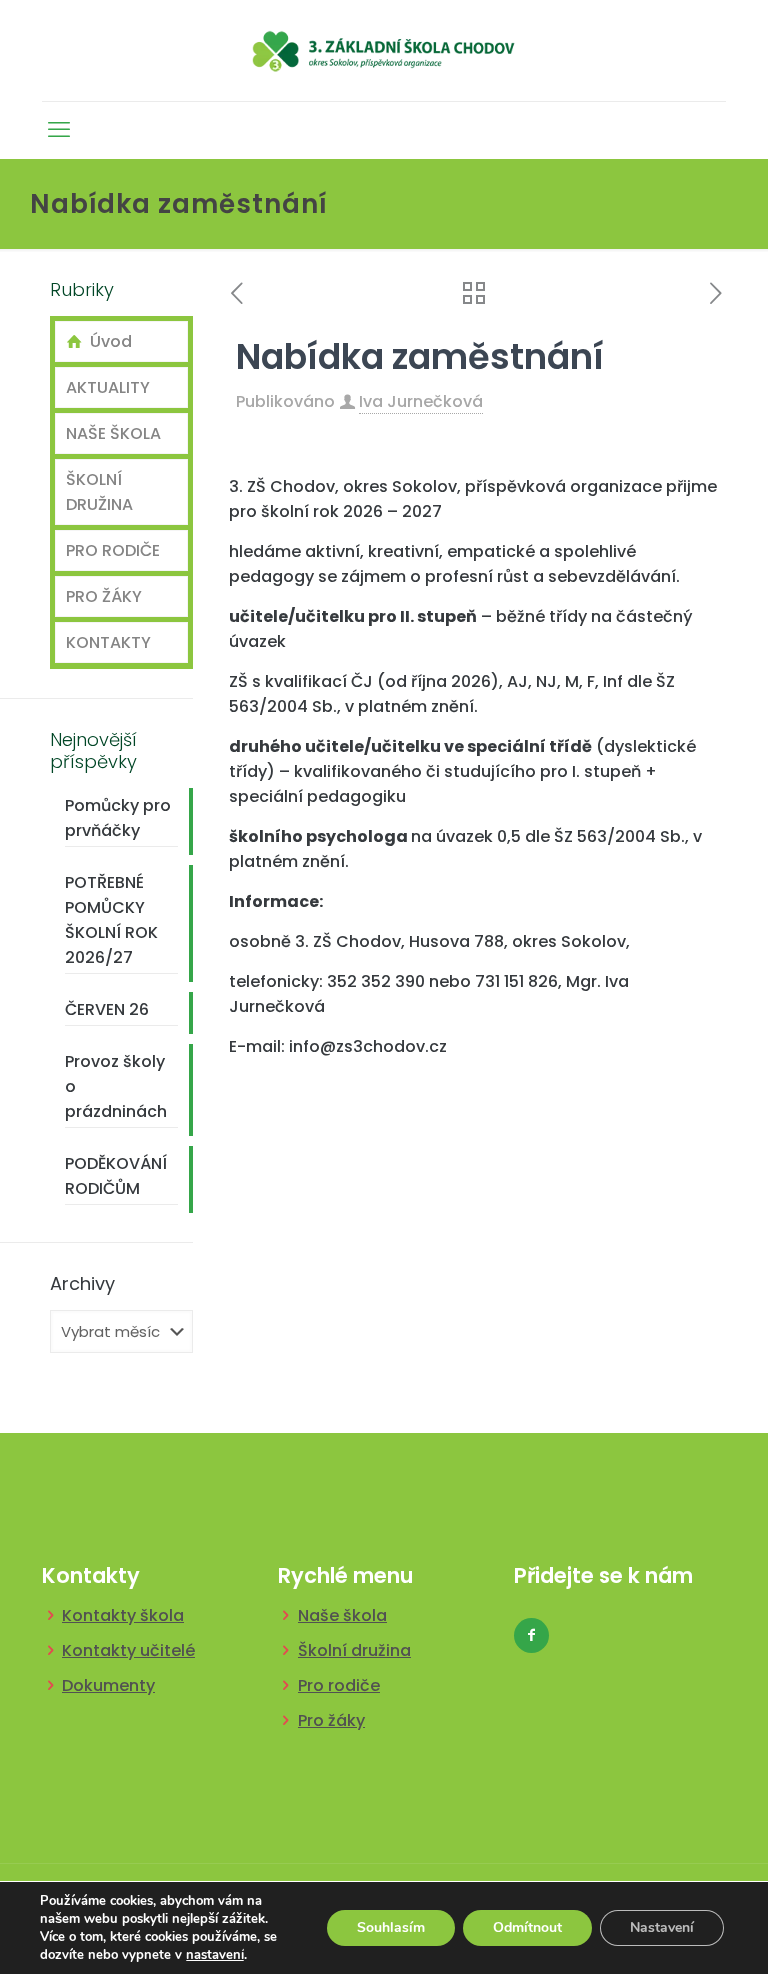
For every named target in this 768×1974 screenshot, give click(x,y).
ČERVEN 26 (107, 1009)
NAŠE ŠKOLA (113, 433)
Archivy (82, 1284)
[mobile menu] (59, 130)
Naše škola (342, 1615)
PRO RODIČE (113, 550)
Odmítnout (527, 1927)
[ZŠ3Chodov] (384, 50)
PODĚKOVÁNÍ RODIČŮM (116, 1176)
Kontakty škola (123, 1615)
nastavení (215, 1955)
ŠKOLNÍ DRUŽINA (99, 492)
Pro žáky (331, 1720)
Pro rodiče (339, 1685)
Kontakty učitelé (128, 1650)
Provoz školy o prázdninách (116, 1086)
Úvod (107, 341)
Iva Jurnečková (421, 401)
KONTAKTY (108, 642)
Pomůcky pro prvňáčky (118, 818)
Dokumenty (108, 1685)
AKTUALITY (108, 387)
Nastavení (662, 1927)
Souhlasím (391, 1927)
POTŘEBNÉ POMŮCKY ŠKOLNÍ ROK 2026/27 (111, 920)
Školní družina (354, 1650)
